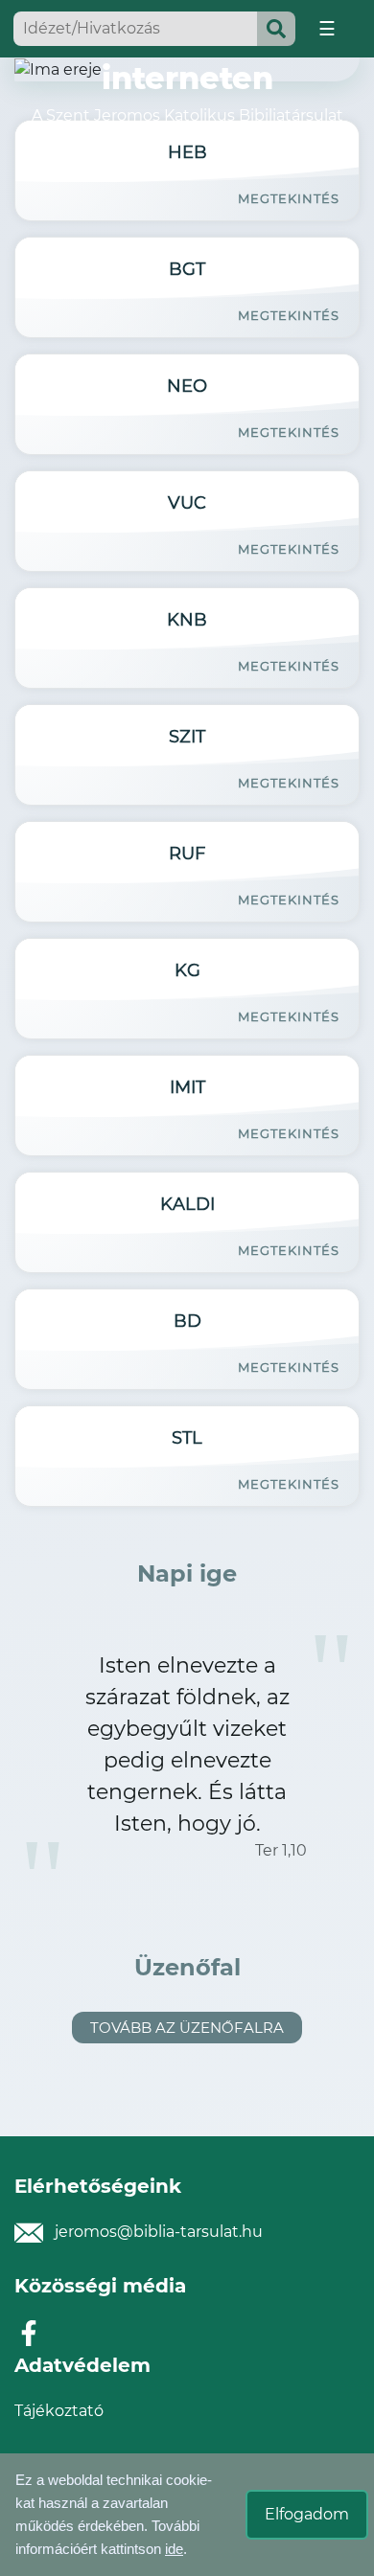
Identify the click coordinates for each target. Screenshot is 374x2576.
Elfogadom (307, 2514)
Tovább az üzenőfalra (187, 2028)
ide (174, 2549)
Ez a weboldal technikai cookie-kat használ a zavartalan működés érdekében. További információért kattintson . (114, 2514)
